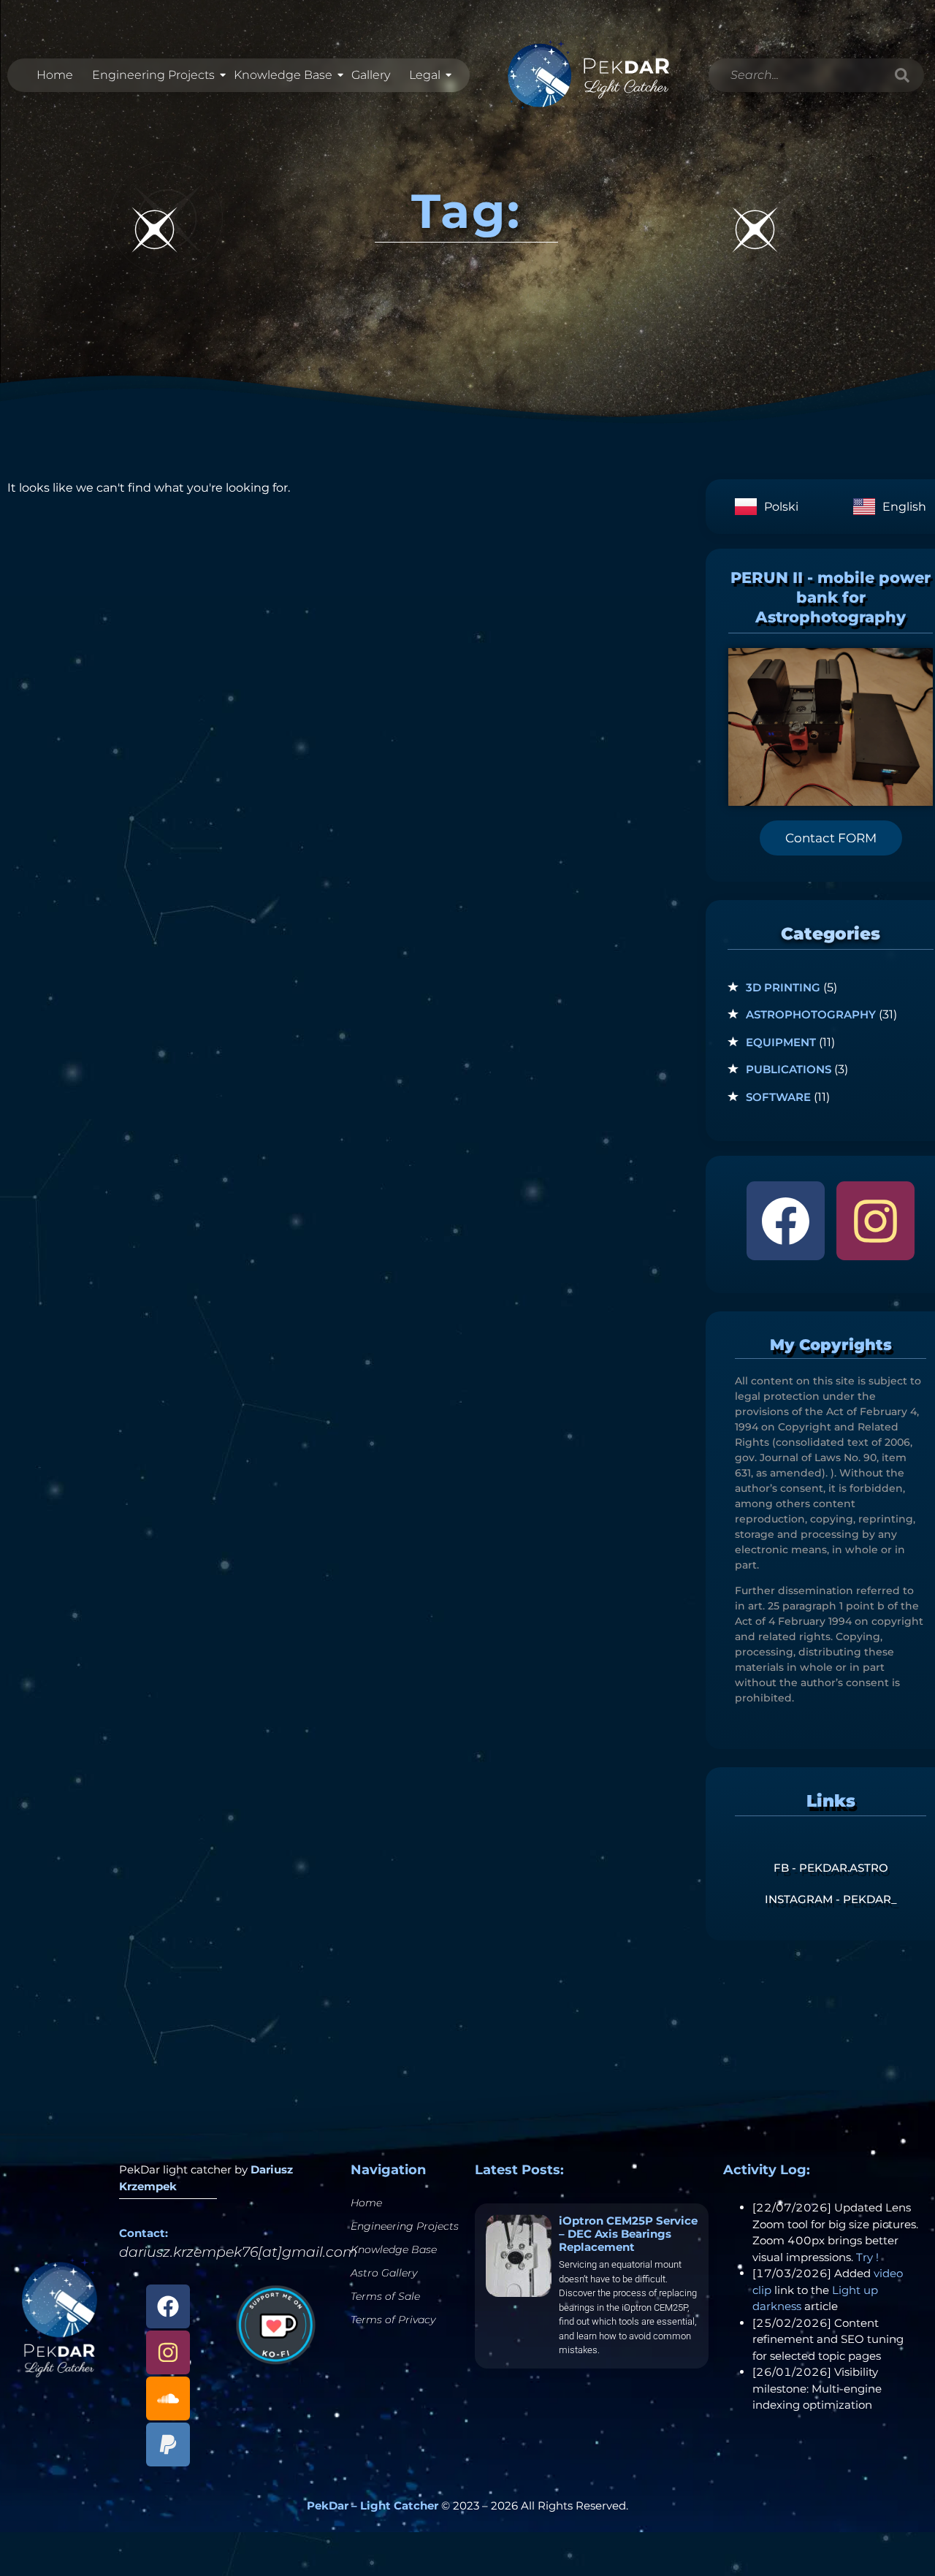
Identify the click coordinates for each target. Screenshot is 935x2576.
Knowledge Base (283, 75)
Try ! (867, 2257)
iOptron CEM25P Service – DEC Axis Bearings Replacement (628, 2234)
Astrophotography (811, 1014)
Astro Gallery (384, 2273)
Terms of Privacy (393, 2320)
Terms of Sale (385, 2296)
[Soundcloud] (168, 2398)
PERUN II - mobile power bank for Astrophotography (831, 598)
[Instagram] (875, 1220)
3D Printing (783, 987)
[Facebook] (786, 1220)
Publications (789, 1069)
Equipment (781, 1042)
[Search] (902, 75)
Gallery (371, 75)
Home (55, 75)
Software (778, 1097)
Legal (425, 75)
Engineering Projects (153, 75)
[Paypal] (168, 2444)
